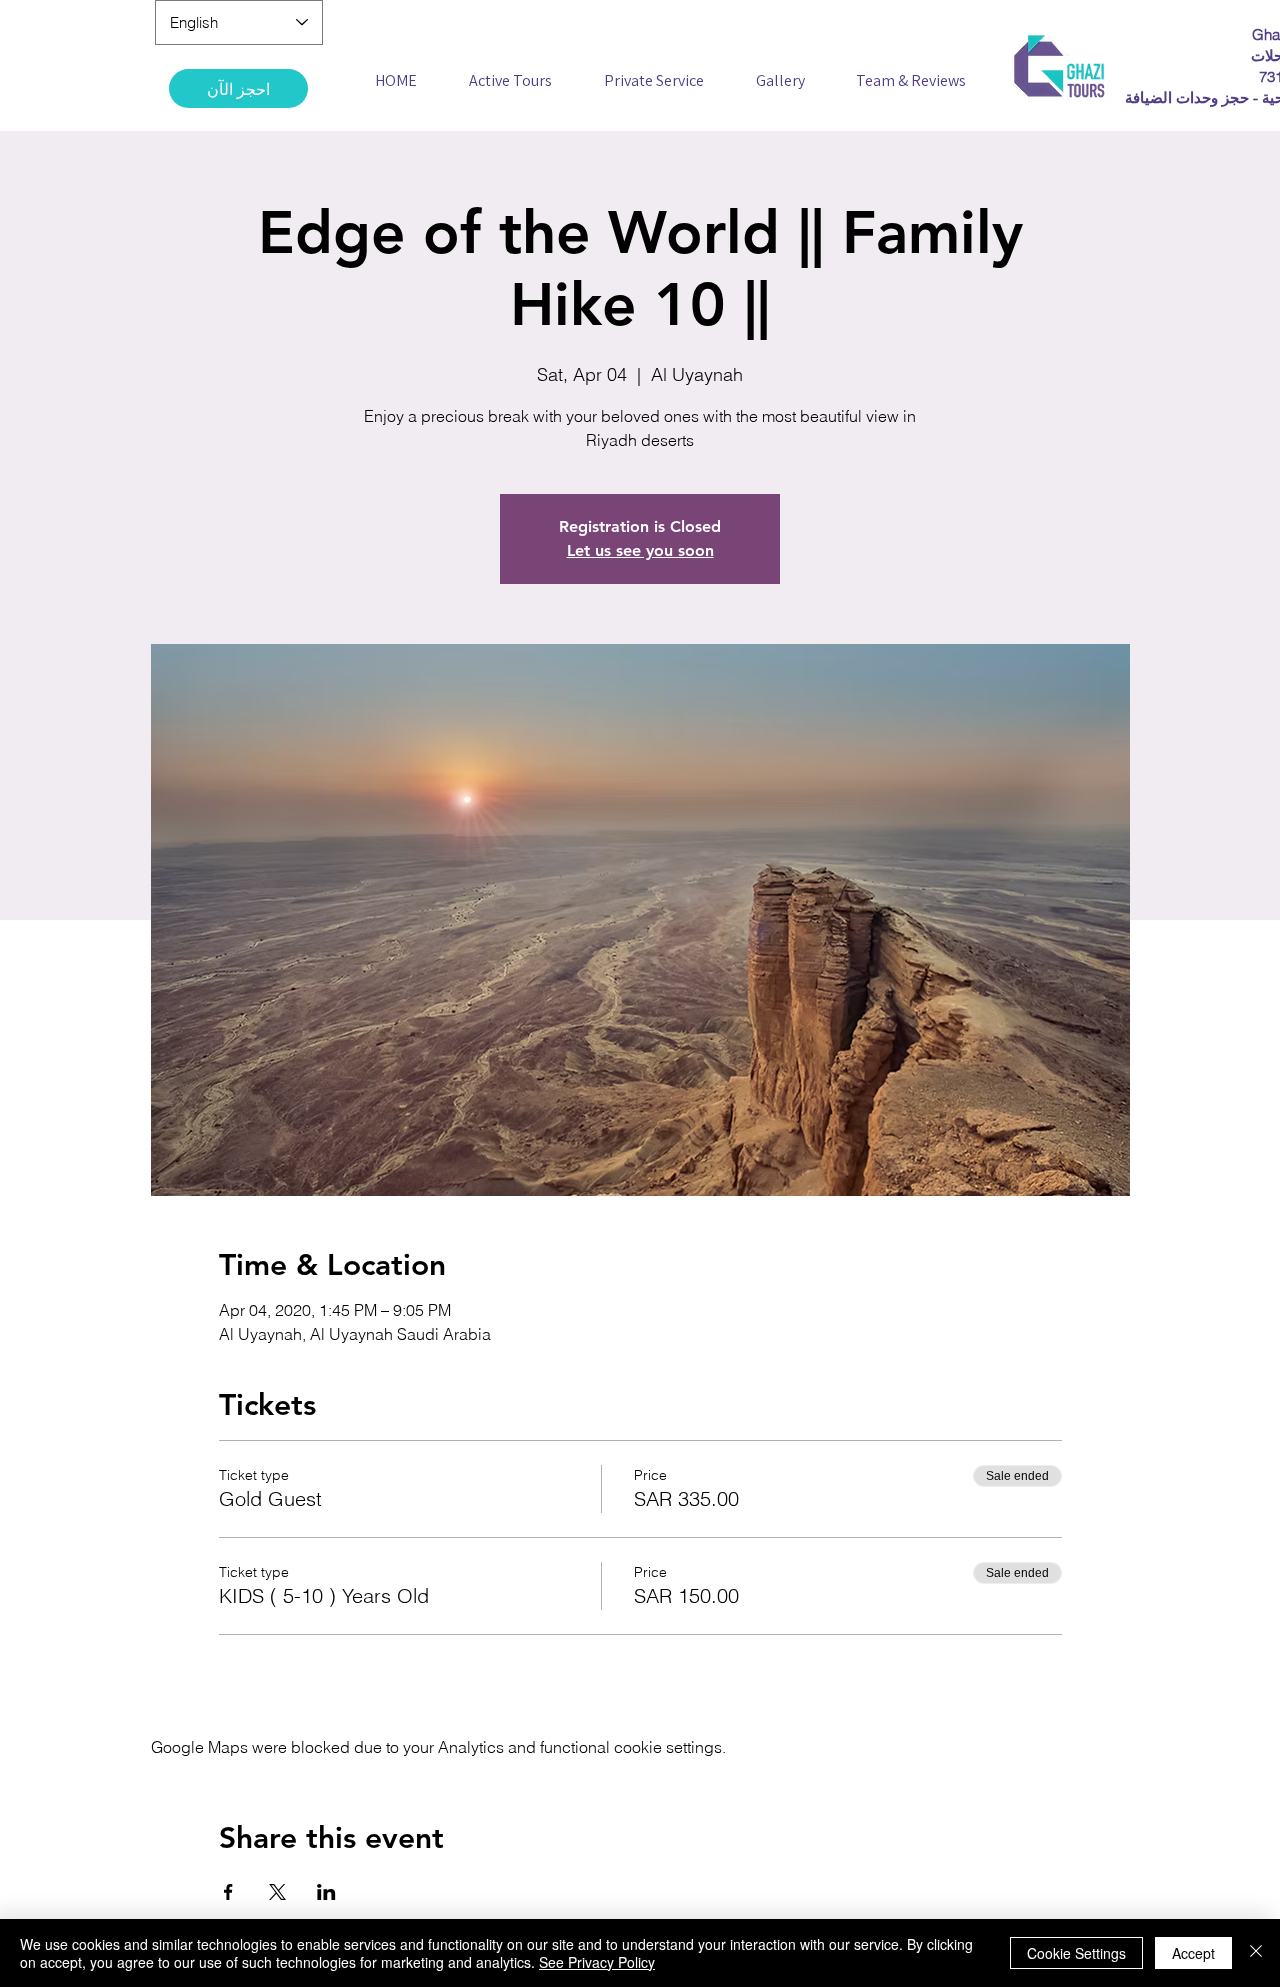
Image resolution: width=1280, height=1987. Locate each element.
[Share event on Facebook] (228, 1892)
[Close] (1256, 1953)
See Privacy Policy (597, 1962)
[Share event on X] (277, 1892)
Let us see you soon (640, 550)
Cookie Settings (1076, 1953)
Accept (1193, 1953)
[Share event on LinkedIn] (326, 1892)
